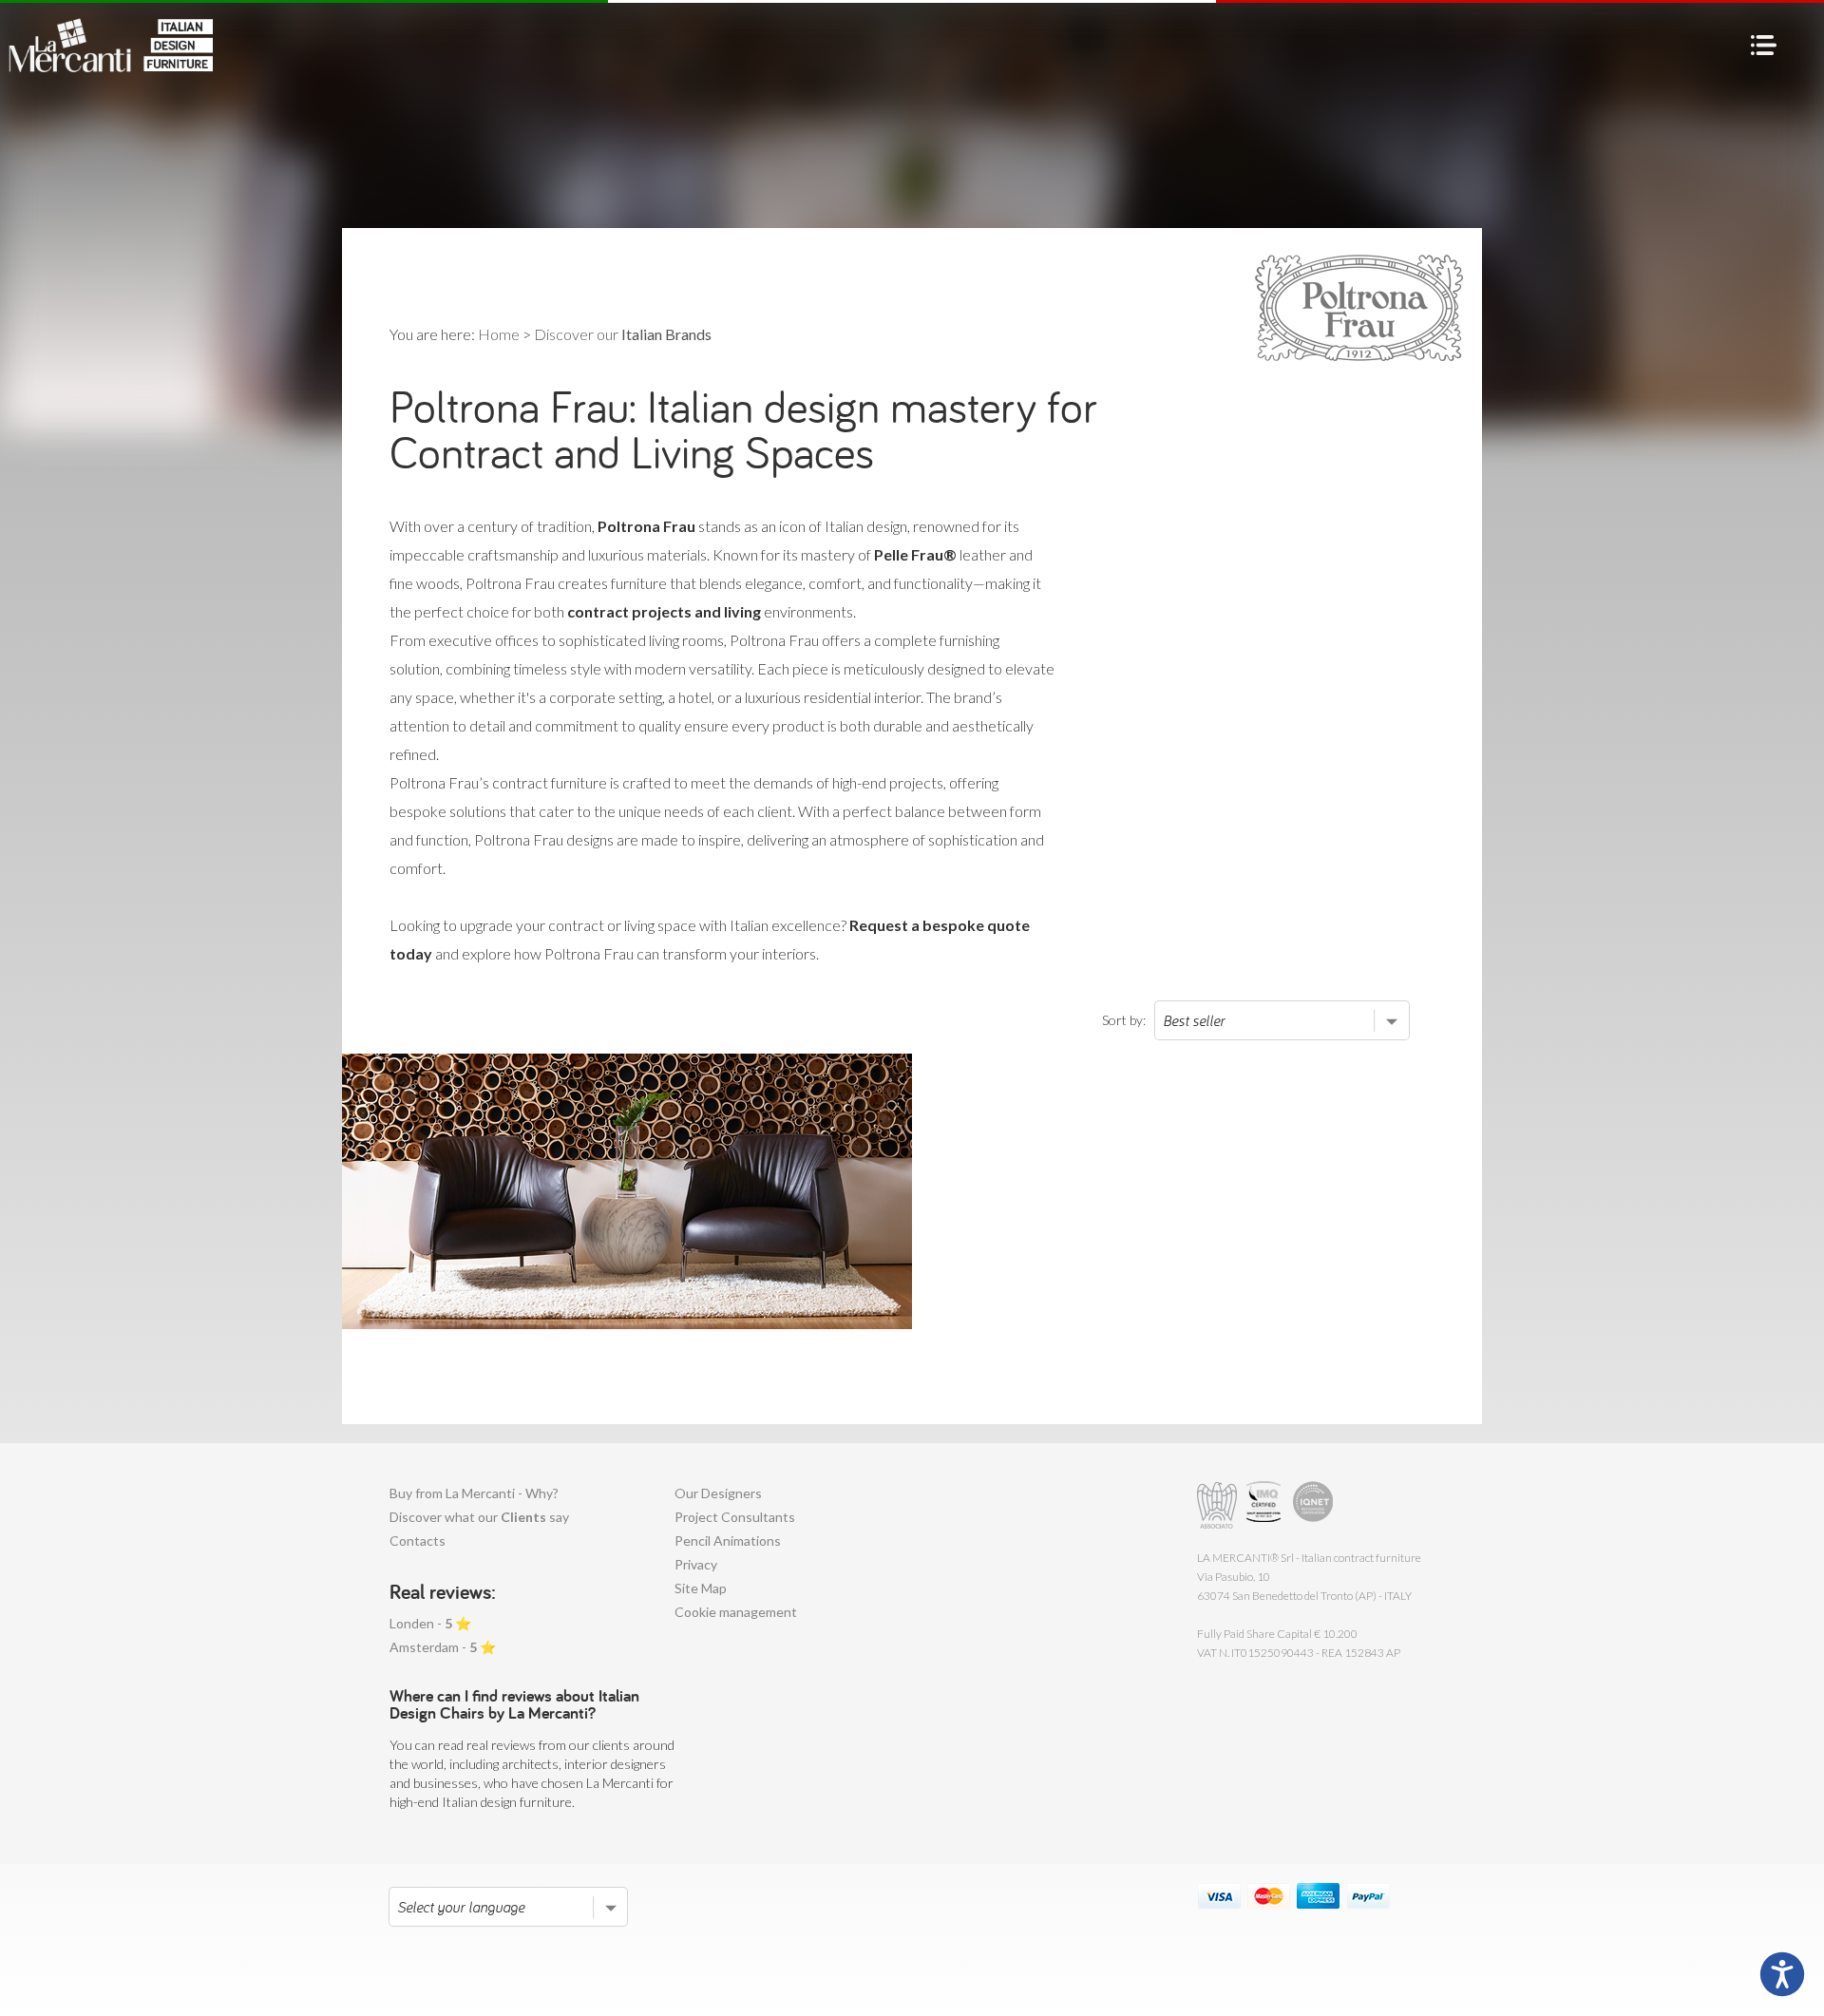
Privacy (696, 1564)
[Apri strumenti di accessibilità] (1782, 1974)
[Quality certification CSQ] (1266, 1505)
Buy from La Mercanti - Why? (474, 1493)
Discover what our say (479, 1517)
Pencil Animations (728, 1541)
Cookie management (736, 1612)
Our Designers (718, 1493)
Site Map (701, 1588)
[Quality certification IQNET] (1313, 1505)
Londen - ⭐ (430, 1623)
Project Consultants (735, 1517)
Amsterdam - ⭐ (443, 1647)
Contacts (418, 1541)
